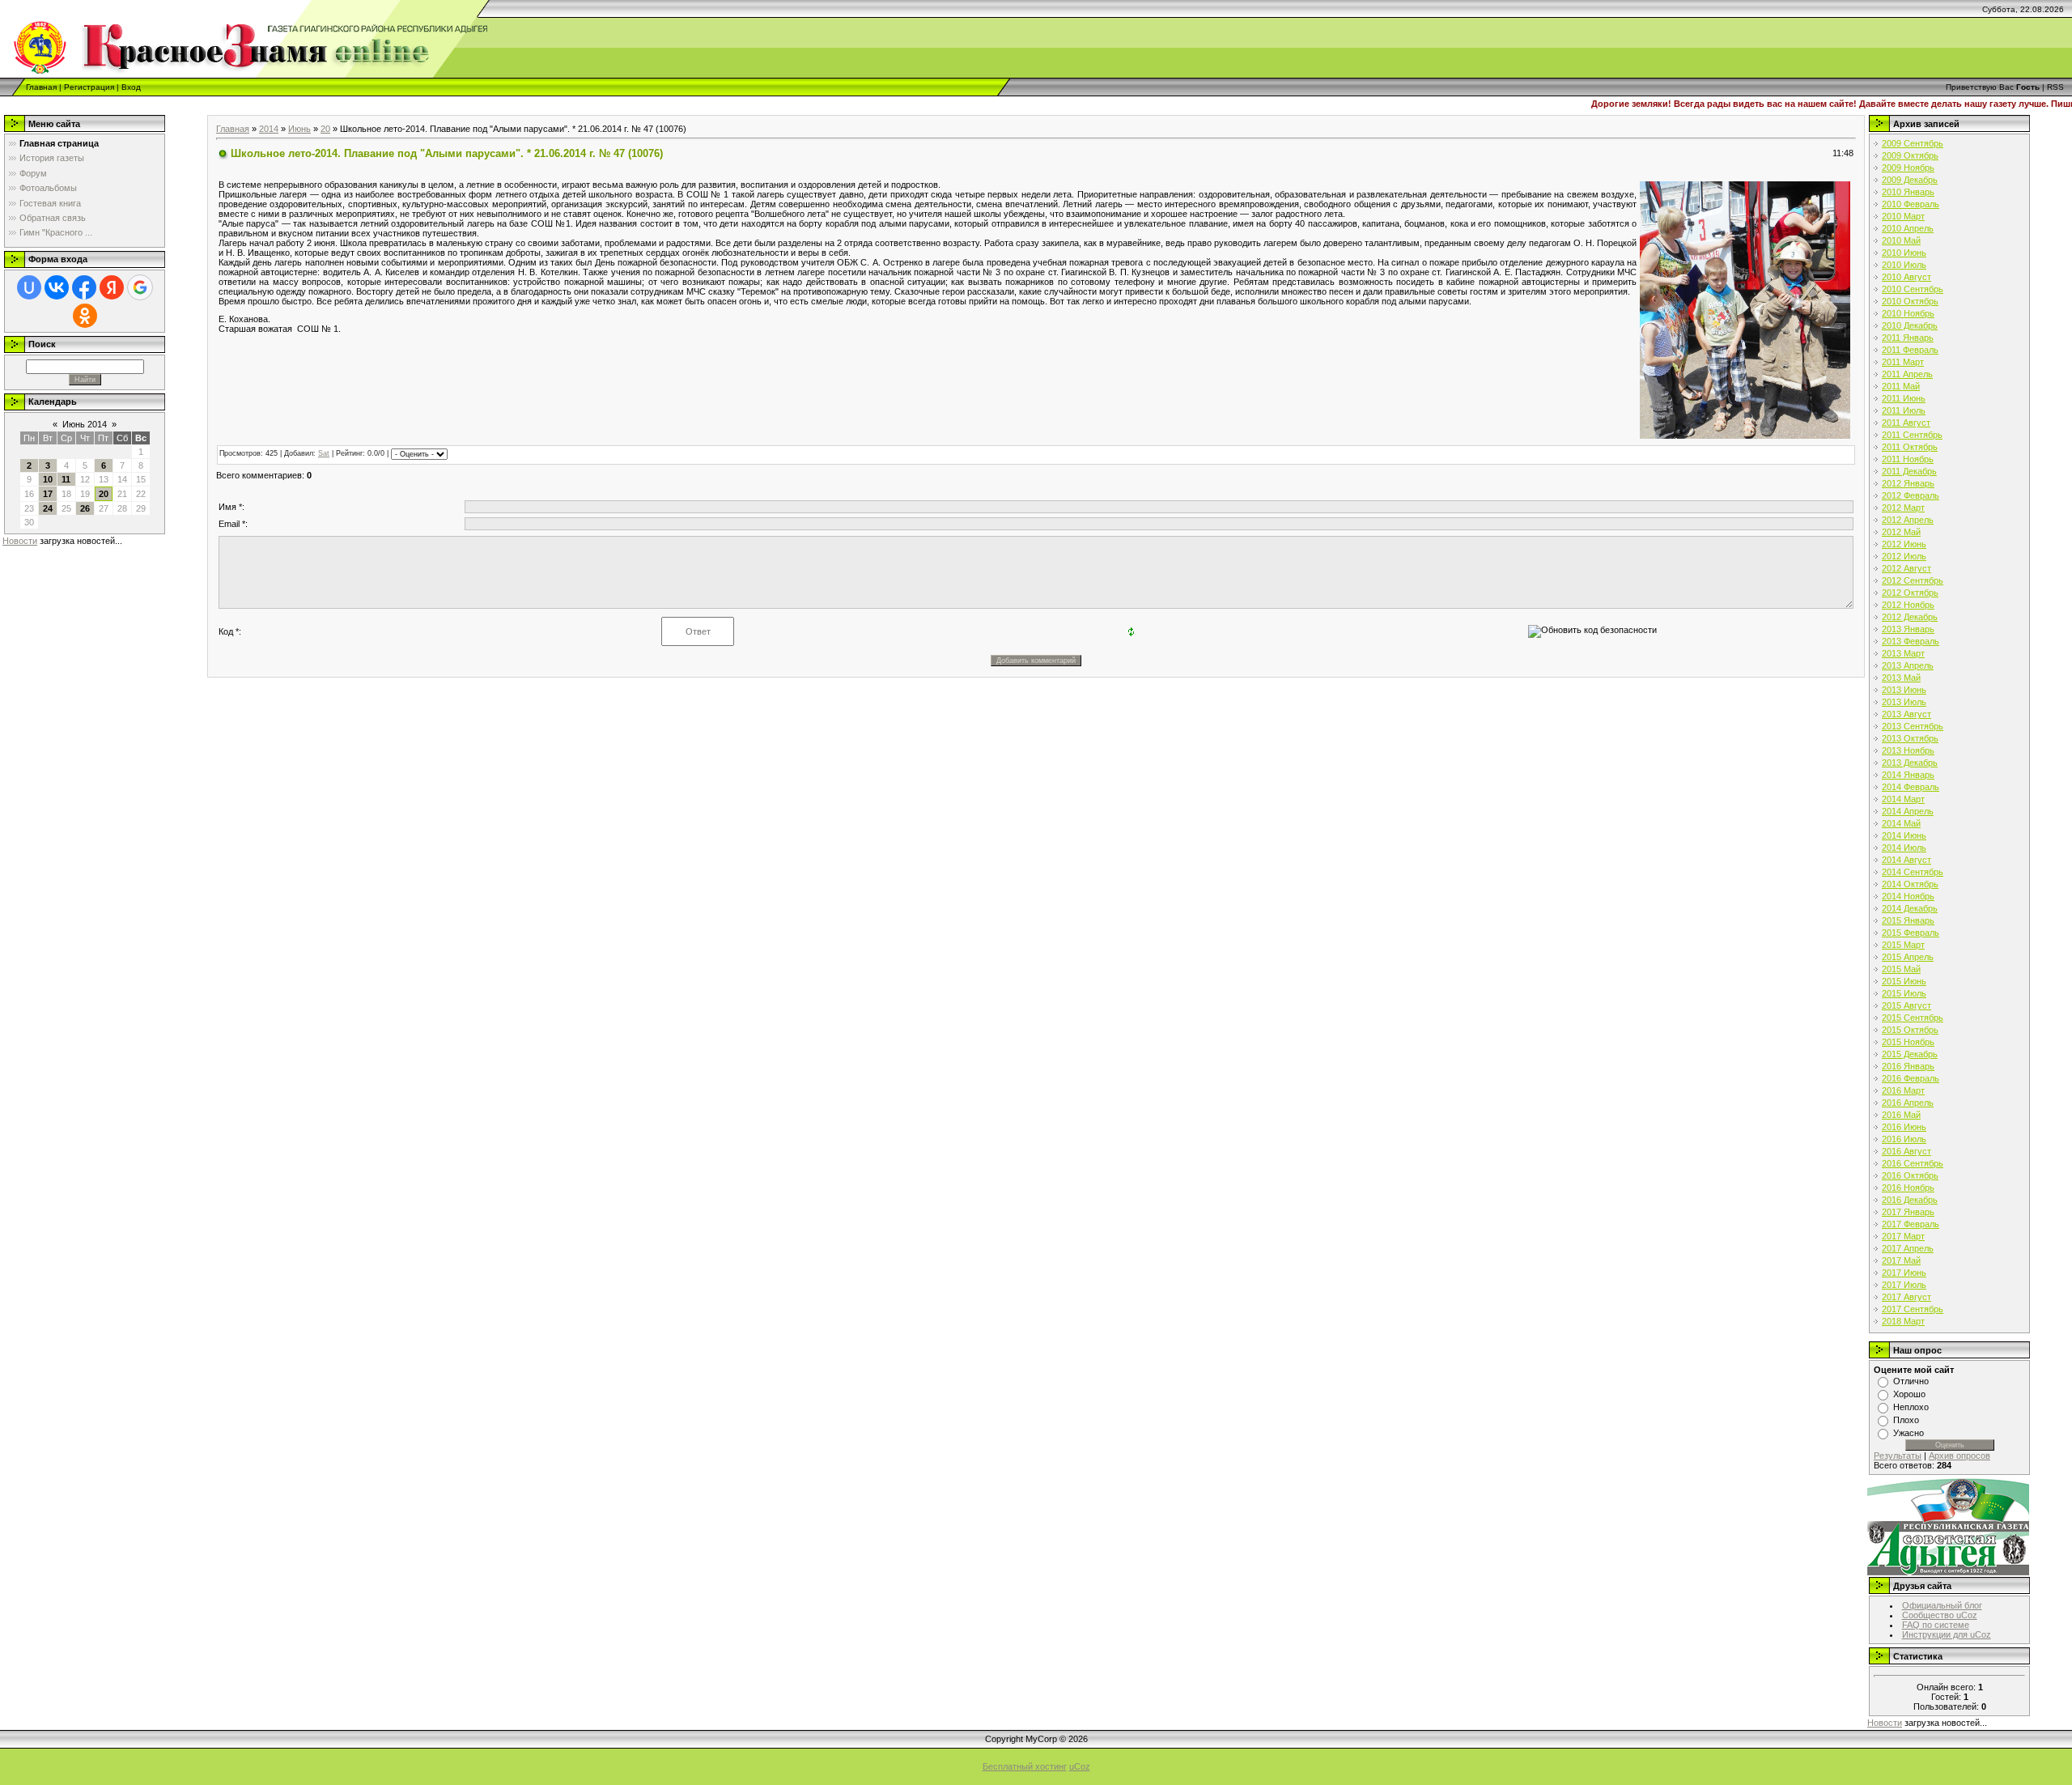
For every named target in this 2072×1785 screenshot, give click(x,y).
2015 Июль (1904, 993)
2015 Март (1903, 945)
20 (104, 494)
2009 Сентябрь (1913, 143)
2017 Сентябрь (1913, 1309)
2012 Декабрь (1910, 617)
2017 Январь (1908, 1212)
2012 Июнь (1904, 544)
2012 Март (1903, 508)
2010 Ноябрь (1908, 313)
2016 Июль (1904, 1139)
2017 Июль (1904, 1285)
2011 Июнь (1904, 398)
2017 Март (1903, 1236)
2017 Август (1906, 1297)
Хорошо (1909, 1394)
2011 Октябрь (1910, 447)
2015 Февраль (1911, 933)
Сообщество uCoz (1940, 1615)
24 (48, 508)
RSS (2055, 87)
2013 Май (1901, 678)
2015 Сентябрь (1913, 1018)
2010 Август (1906, 277)
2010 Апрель (1908, 228)
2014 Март (1903, 799)
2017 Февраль (1911, 1224)
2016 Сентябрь (1913, 1163)
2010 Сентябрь (1913, 289)
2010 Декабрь (1910, 325)
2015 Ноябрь (1908, 1042)
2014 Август (1906, 860)
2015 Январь (1908, 920)
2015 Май (1901, 969)
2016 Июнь (1904, 1127)
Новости (20, 541)
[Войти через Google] (140, 287)
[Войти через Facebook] (84, 287)
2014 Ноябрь (1908, 896)
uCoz (1080, 1766)
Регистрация (89, 87)
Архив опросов (1959, 1456)
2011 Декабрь (1909, 471)
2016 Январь (1908, 1066)
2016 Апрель (1908, 1103)
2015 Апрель (1908, 957)
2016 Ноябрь (1908, 1188)
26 (85, 508)
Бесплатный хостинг (1025, 1766)
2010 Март (1903, 216)
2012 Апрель (1908, 520)
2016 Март (1903, 1090)
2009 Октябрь (1910, 155)
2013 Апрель (1908, 665)
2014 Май (1901, 823)
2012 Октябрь (1910, 593)
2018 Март (1903, 1321)
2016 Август (1906, 1151)
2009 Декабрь (1910, 180)
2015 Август (1906, 1005)
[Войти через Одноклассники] (85, 316)
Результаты (1898, 1456)
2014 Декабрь (1910, 908)
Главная (41, 87)
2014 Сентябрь (1913, 872)
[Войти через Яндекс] (112, 287)
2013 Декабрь (1910, 763)
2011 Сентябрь (1912, 435)
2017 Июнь (1904, 1273)
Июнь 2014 (85, 424)
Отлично (1911, 1381)
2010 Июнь (1904, 253)
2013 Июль (1904, 702)
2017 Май (1901, 1260)
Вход (131, 87)
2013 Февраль (1911, 641)
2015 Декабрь (1910, 1054)
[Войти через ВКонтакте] (57, 287)
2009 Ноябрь (1908, 168)
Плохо (1906, 1420)
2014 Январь (1908, 775)
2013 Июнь (1904, 690)
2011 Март (1903, 362)
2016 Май (1901, 1115)
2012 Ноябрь (1908, 605)
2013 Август (1906, 714)
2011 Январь (1908, 338)
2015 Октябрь (1910, 1030)
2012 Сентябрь (1913, 580)
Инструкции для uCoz (1947, 1634)
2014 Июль (1904, 848)
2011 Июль (1904, 410)
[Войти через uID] (29, 287)
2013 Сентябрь (1913, 726)
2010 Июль (1904, 265)
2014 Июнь (1904, 835)
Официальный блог (1942, 1605)
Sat (324, 453)
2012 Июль (1904, 556)
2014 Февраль (1911, 787)
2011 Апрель (1907, 374)
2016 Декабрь (1910, 1200)
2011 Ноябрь (1908, 459)
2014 (269, 129)
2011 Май (1901, 386)
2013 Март (1903, 653)
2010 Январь (1908, 192)
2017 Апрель (1908, 1248)
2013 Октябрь (1910, 738)
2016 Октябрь (1910, 1175)
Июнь (299, 129)
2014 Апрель (1908, 811)
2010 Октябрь (1910, 301)
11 (66, 479)
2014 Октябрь (1910, 884)
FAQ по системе (1936, 1625)
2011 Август (1906, 423)
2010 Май (1901, 240)
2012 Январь (1908, 483)
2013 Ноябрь (1908, 750)
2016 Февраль (1911, 1078)
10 (48, 479)
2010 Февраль (1911, 204)
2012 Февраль (1911, 495)
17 (48, 494)
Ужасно (1909, 1433)
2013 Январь (1908, 629)
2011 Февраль (1910, 350)
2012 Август (1906, 568)
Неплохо (1911, 1407)
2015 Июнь (1904, 981)
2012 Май (1901, 532)
